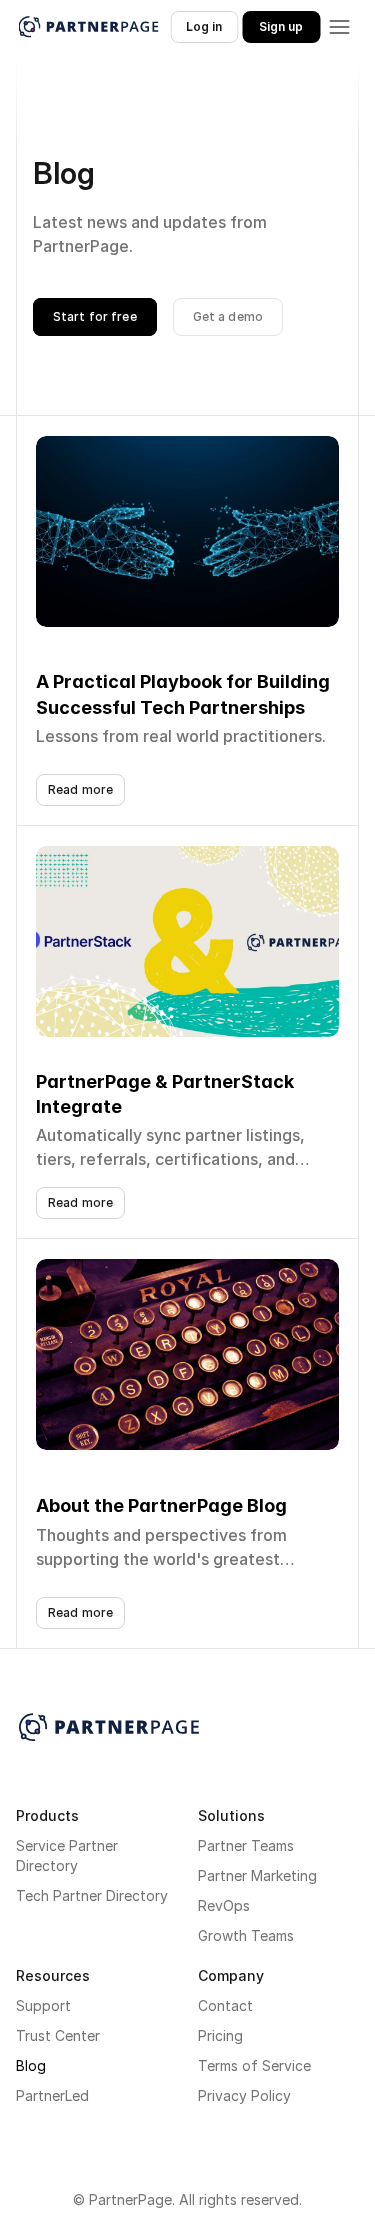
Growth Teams (246, 1935)
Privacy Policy (244, 2095)
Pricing (220, 2035)
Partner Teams (246, 1845)
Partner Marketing (257, 1875)
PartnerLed (52, 2095)
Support (43, 2005)
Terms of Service (254, 2065)
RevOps (224, 1905)
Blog (31, 2065)
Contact (225, 2005)
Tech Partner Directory (92, 1895)
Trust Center (58, 2035)
